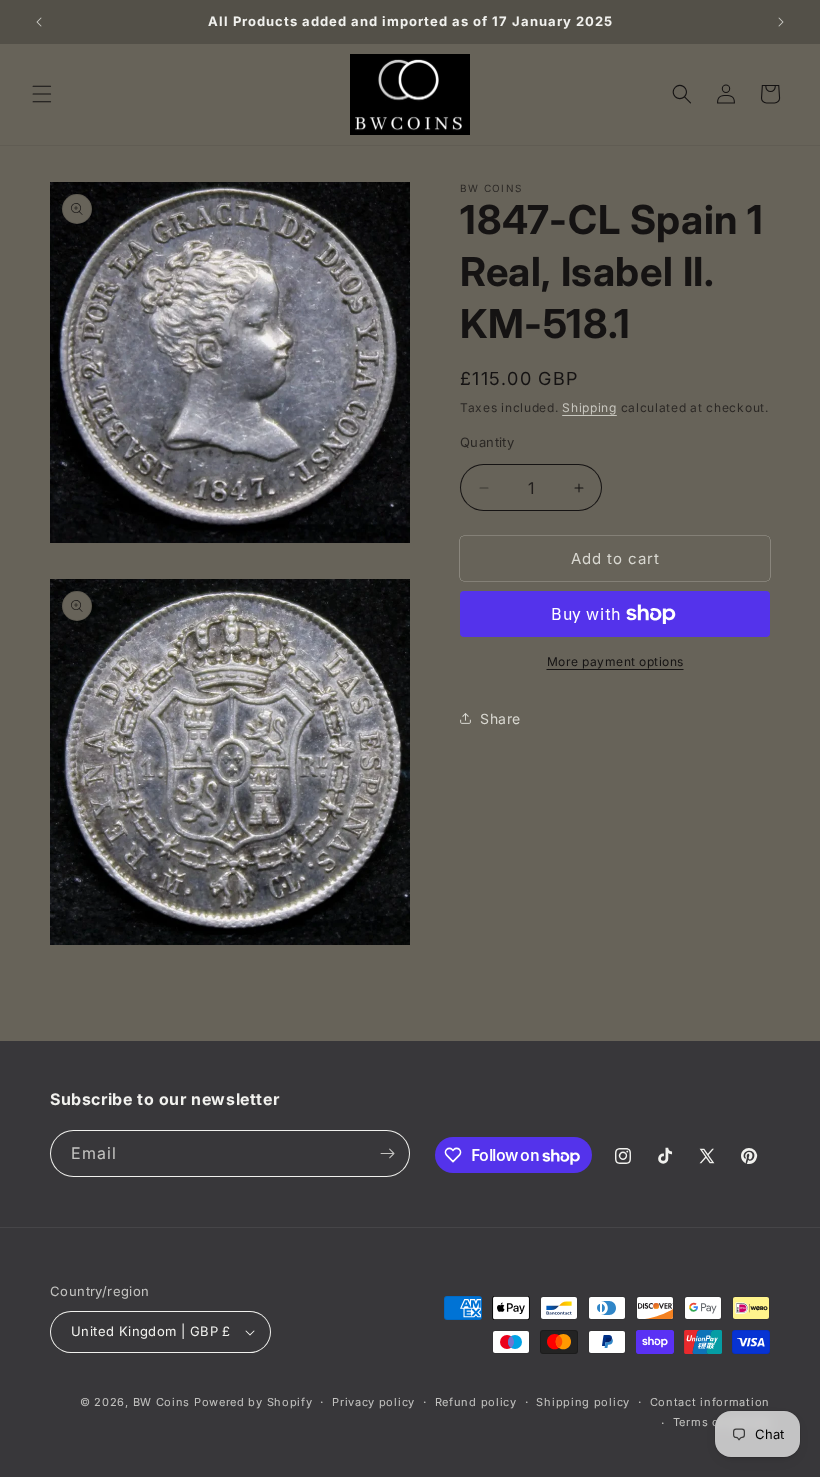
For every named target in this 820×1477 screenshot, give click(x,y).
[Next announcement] (781, 22)
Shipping (589, 407)
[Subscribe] (387, 1153)
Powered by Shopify (253, 1402)
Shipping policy (583, 1402)
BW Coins (162, 1402)
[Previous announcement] (39, 22)
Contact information (710, 1402)
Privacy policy (373, 1402)
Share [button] (500, 718)
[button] (42, 94)
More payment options (615, 661)
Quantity (487, 442)
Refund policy (476, 1402)
